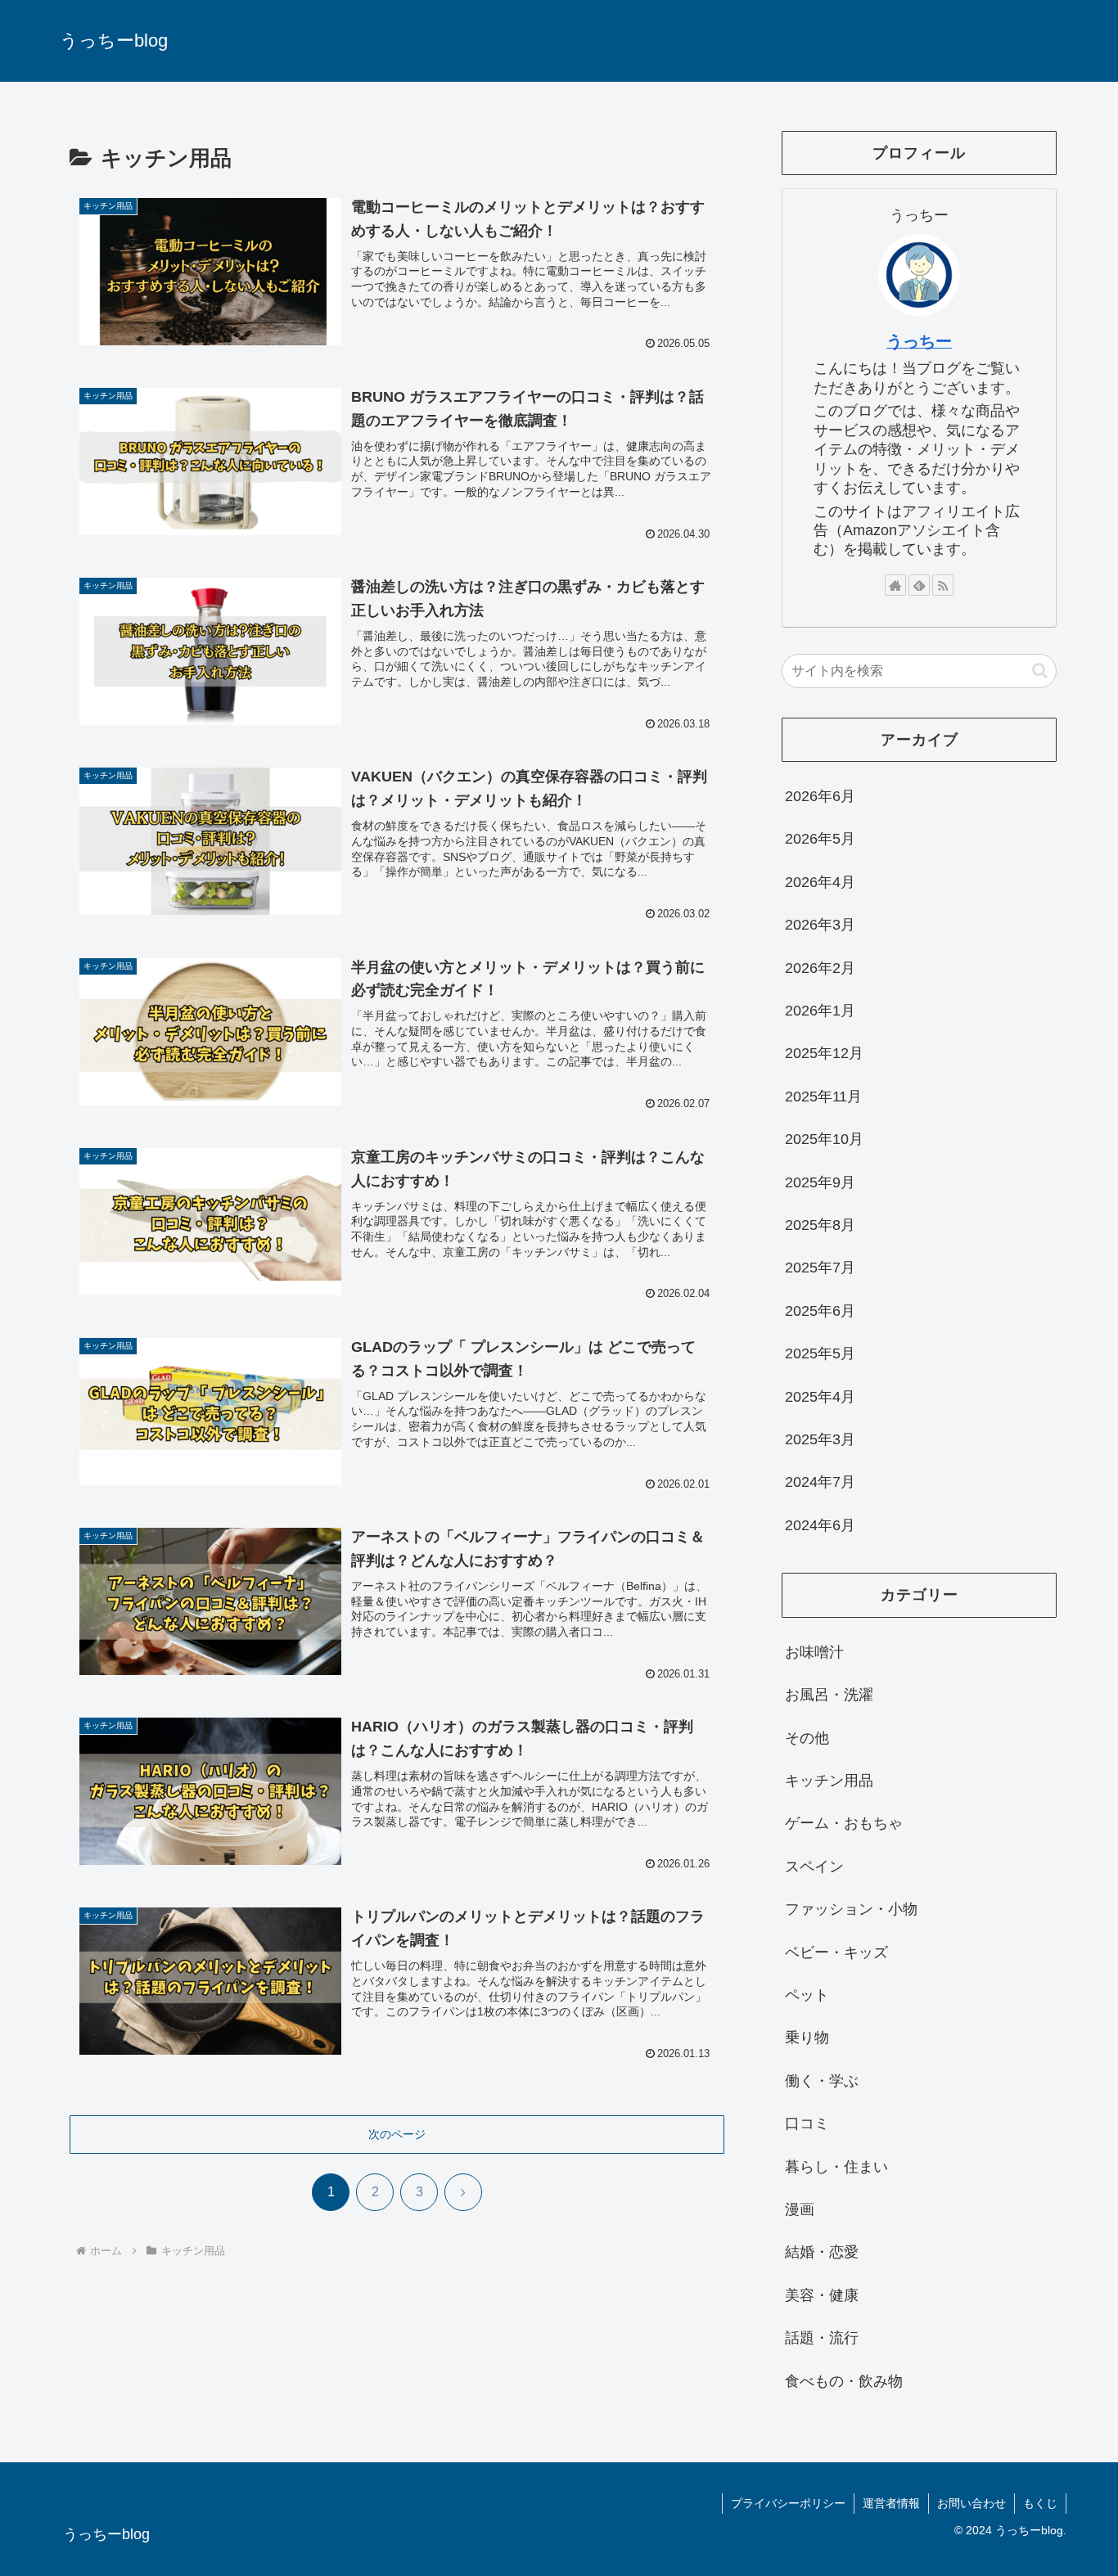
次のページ (397, 2134)
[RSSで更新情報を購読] (943, 585)
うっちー (919, 341)
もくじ (1040, 2503)
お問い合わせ (971, 2503)
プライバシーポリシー (788, 2503)
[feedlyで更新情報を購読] (919, 585)
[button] (1040, 671)
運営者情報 (891, 2503)
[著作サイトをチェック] (895, 585)
